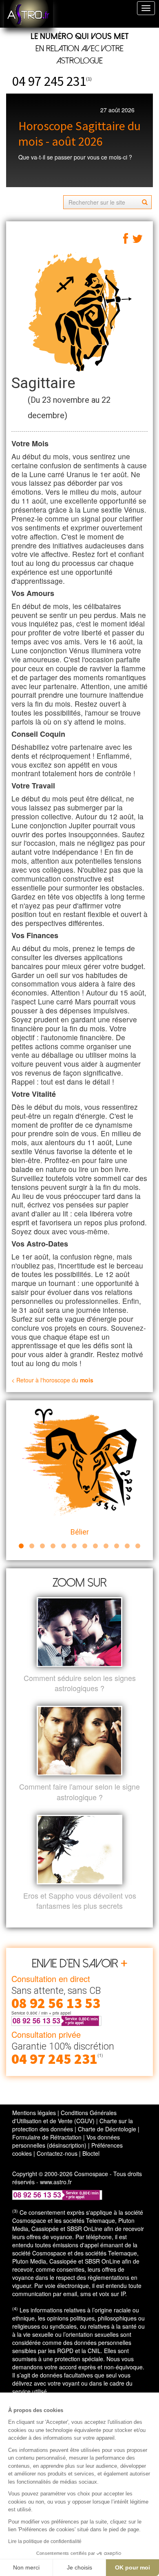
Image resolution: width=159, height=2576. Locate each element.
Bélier (80, 1532)
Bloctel (91, 2153)
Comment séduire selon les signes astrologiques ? (80, 1683)
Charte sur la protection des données (73, 2125)
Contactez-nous (57, 2153)
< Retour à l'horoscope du (52, 1380)
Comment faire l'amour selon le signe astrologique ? (79, 1792)
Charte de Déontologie (107, 2129)
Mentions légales (34, 2113)
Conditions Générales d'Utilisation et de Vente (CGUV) (64, 2117)
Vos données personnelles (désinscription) (66, 2141)
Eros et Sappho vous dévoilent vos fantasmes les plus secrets (80, 1901)
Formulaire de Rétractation (47, 2137)
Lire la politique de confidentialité (45, 2541)
